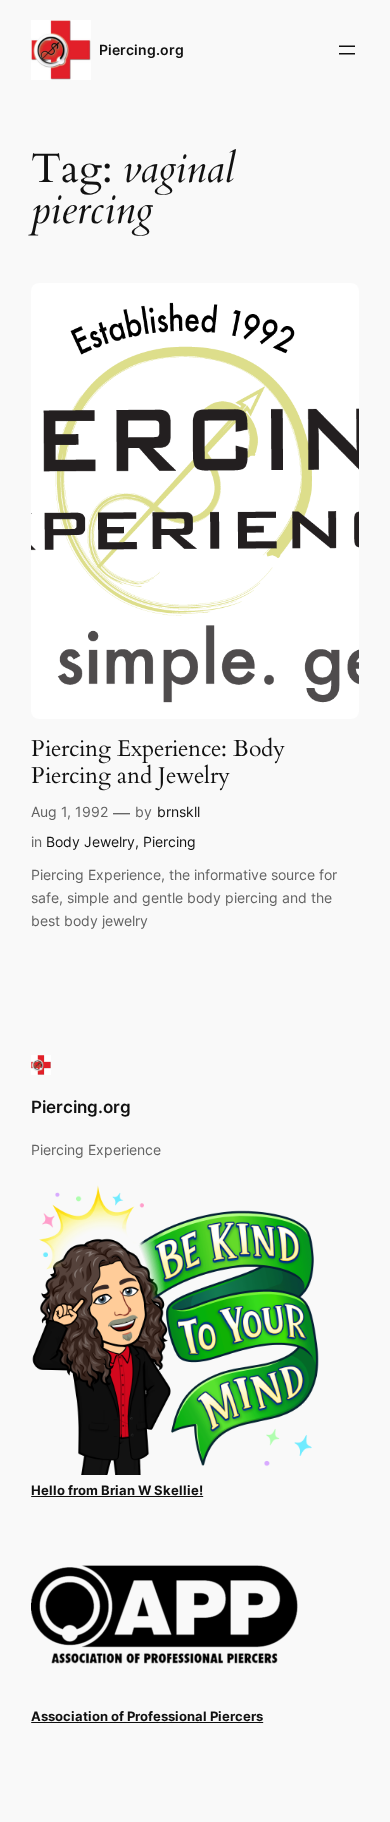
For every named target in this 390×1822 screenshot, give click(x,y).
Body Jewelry (90, 841)
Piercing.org (141, 49)
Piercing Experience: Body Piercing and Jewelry (158, 762)
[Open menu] (347, 50)
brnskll (178, 811)
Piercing (169, 841)
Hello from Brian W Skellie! (117, 1490)
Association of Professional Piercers (147, 1716)
